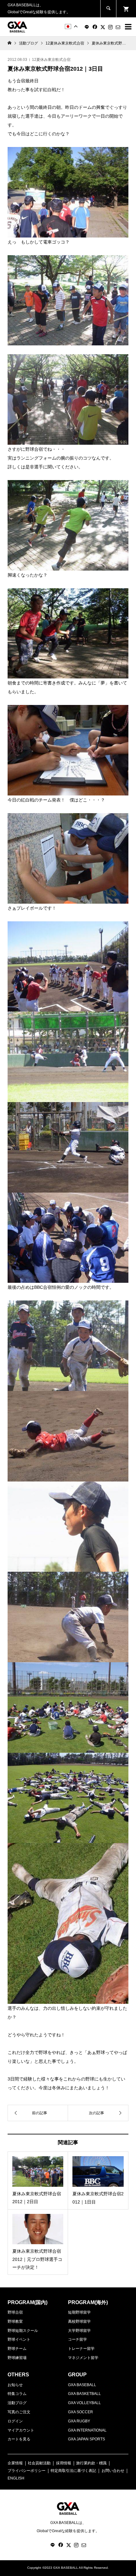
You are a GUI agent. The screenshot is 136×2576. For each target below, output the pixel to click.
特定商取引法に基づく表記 (73, 2471)
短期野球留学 (79, 2312)
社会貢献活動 (39, 2463)
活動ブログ (17, 2403)
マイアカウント (21, 2430)
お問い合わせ (113, 2471)
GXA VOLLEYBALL (84, 2403)
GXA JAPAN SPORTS (87, 2439)
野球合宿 (15, 2312)
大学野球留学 (79, 2331)
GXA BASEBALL (82, 2385)
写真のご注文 (19, 2412)
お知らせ (15, 2385)
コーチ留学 (77, 2339)
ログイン (15, 2421)
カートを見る (19, 2439)
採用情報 (64, 2463)
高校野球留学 (79, 2321)
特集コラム (17, 2394)
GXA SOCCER (80, 2412)
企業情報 (15, 2463)
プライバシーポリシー (27, 2471)
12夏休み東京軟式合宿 (51, 60)
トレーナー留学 (81, 2349)
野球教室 (15, 2321)
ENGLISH (16, 2478)
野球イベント (19, 2339)
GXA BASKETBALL (84, 2394)
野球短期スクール (23, 2331)
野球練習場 (17, 2358)
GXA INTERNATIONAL (87, 2430)
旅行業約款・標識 (91, 2463)
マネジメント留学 (83, 2358)
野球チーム (17, 2349)
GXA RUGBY (79, 2421)
